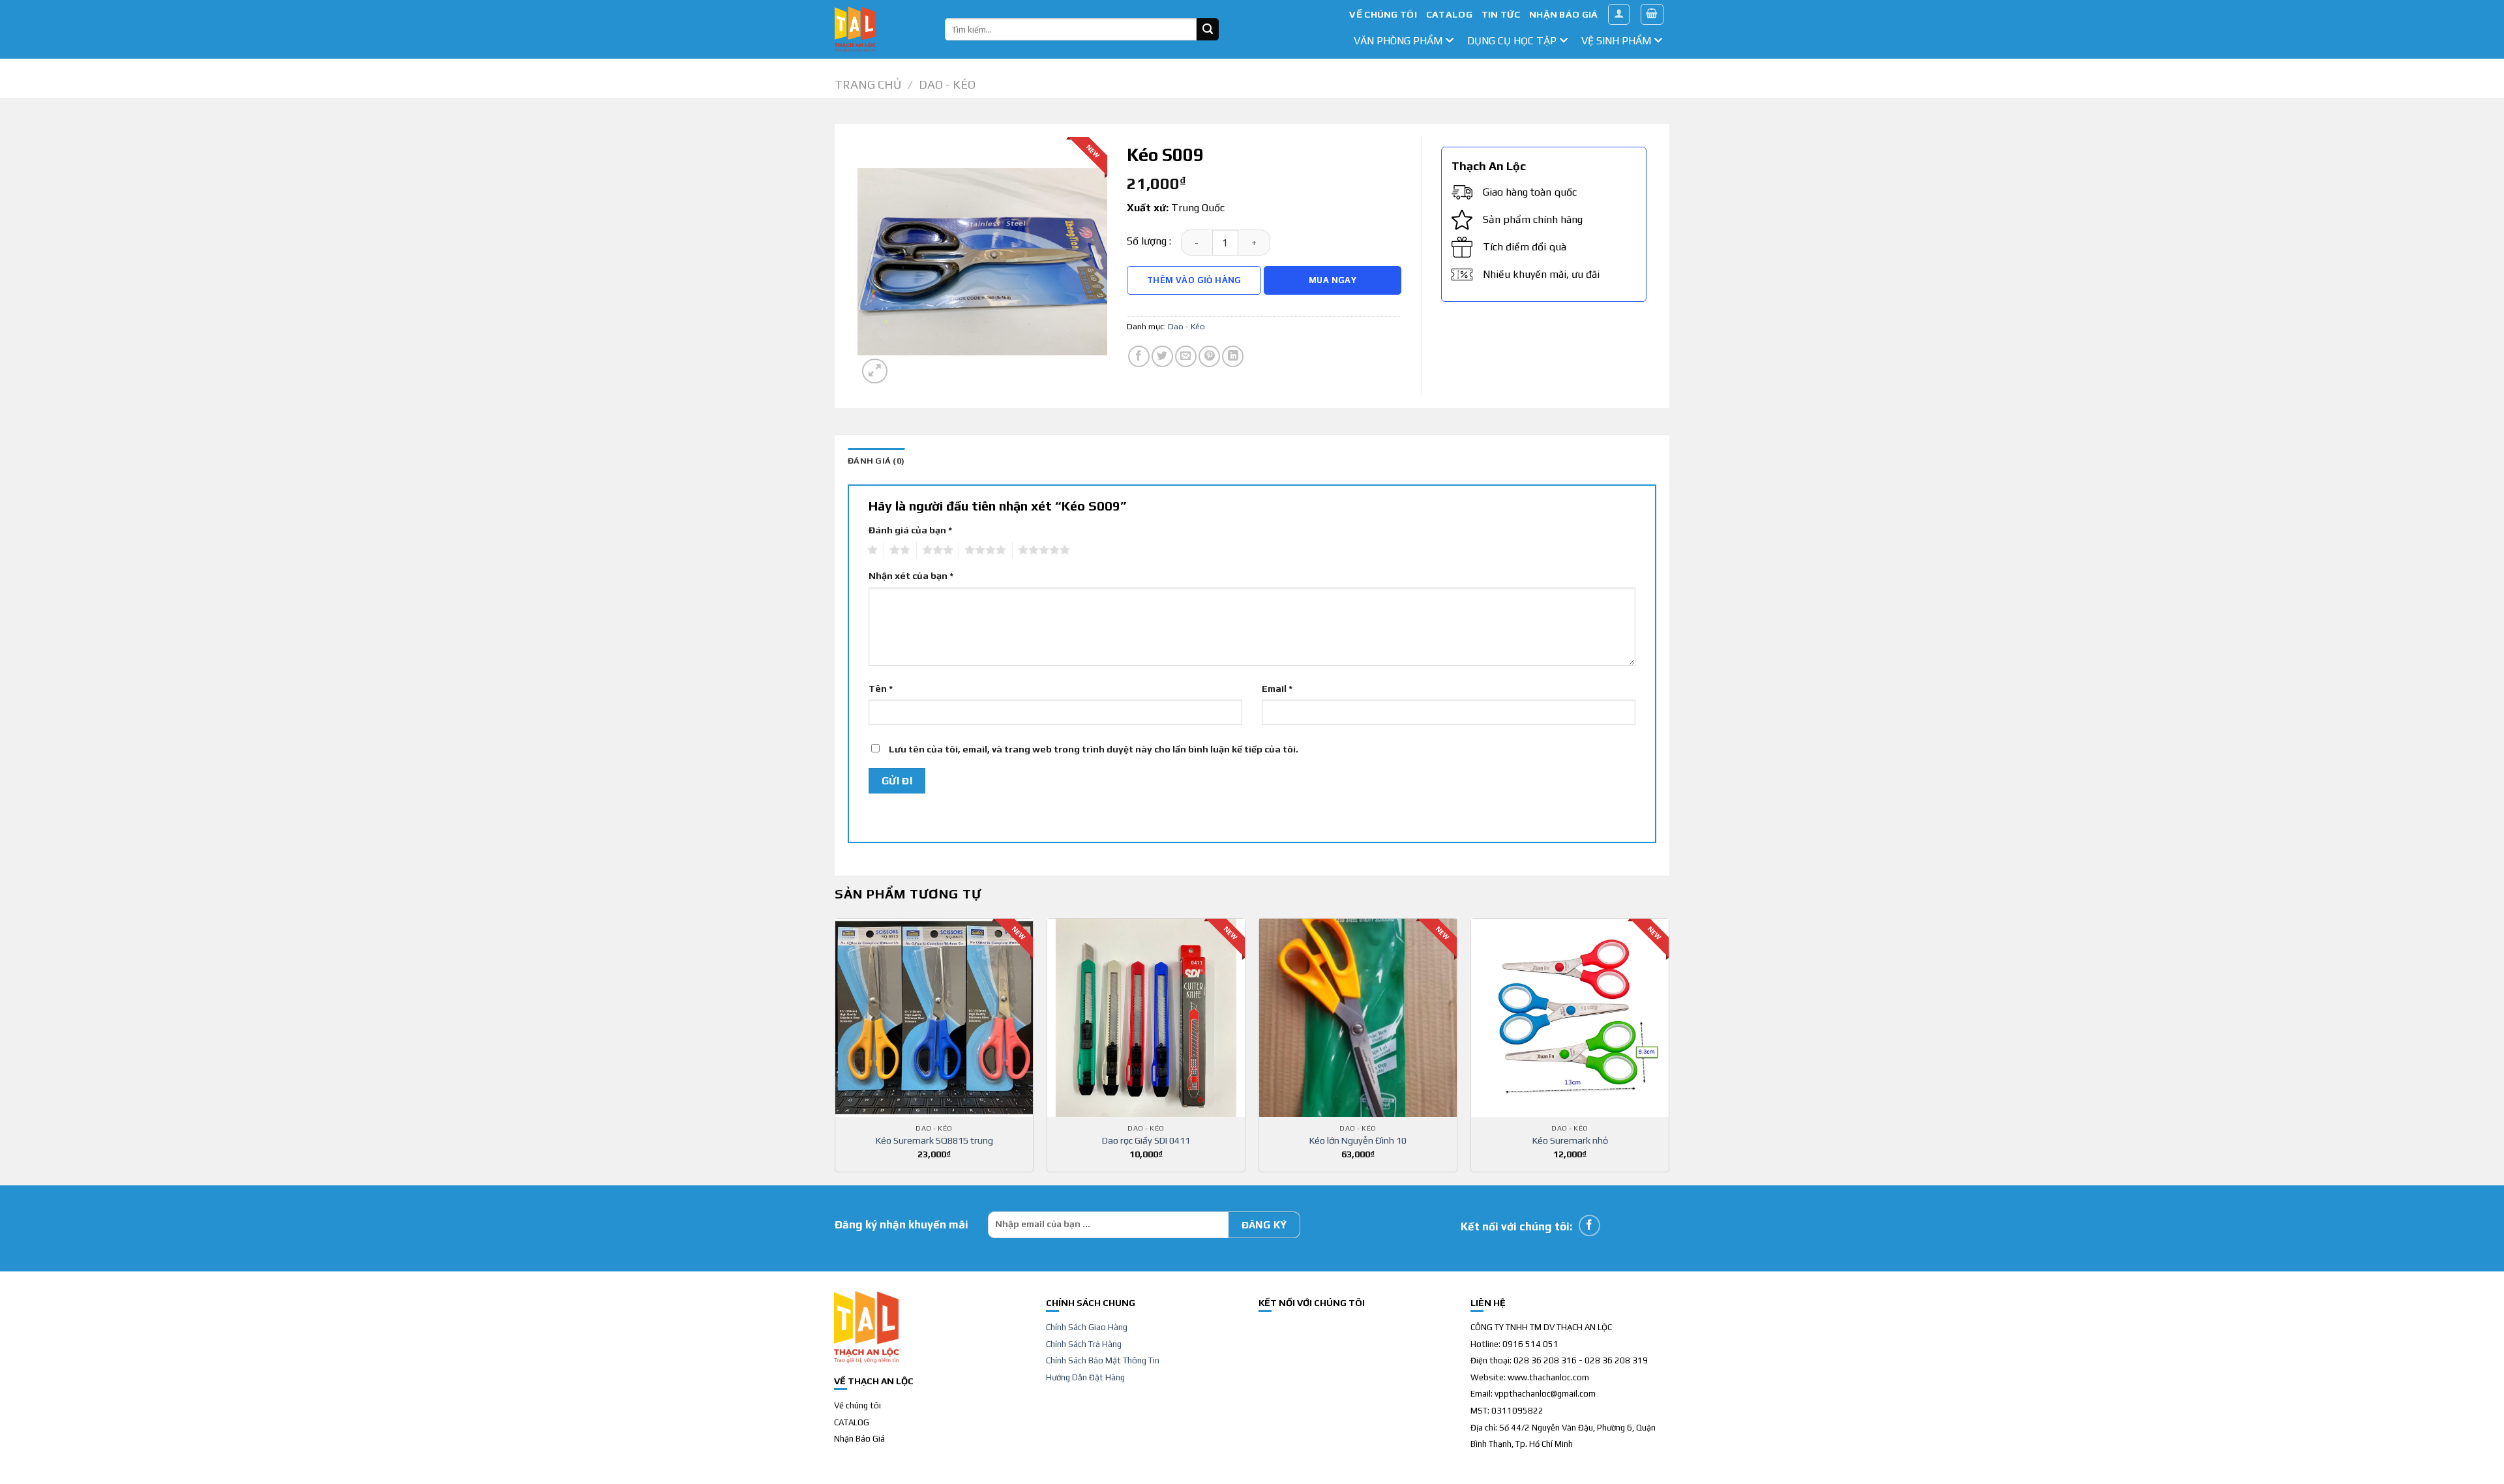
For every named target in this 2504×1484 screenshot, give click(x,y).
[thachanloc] (880, 29)
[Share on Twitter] (1162, 356)
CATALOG (1449, 14)
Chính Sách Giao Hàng (1087, 1327)
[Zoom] (875, 371)
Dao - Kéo (947, 84)
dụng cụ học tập (1513, 41)
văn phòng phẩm (1399, 41)
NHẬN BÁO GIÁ (1563, 14)
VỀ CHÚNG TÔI (1383, 14)
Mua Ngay (1333, 280)
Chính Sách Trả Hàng (1084, 1344)
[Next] (1669, 1050)
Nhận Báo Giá (859, 1439)
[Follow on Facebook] (1589, 1225)
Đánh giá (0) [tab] (876, 461)
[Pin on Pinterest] (1209, 356)
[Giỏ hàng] (1652, 14)
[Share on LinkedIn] (1233, 356)
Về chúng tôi (857, 1405)
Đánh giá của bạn (910, 530)
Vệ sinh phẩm (1617, 41)
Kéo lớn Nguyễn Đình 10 (1358, 1140)
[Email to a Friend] (1186, 356)
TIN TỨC (1501, 14)
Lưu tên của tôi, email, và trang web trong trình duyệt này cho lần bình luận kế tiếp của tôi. (1094, 749)
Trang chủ (868, 84)
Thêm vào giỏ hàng (1194, 280)
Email (1277, 689)
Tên (881, 689)
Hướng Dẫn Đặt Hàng (1085, 1377)
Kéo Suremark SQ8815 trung (934, 1140)
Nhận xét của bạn (911, 576)
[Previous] (835, 1050)
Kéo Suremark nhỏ (1570, 1140)
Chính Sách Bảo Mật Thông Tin (1103, 1360)
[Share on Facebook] (1139, 356)
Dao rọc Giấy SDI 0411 (1146, 1140)
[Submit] (1208, 29)
